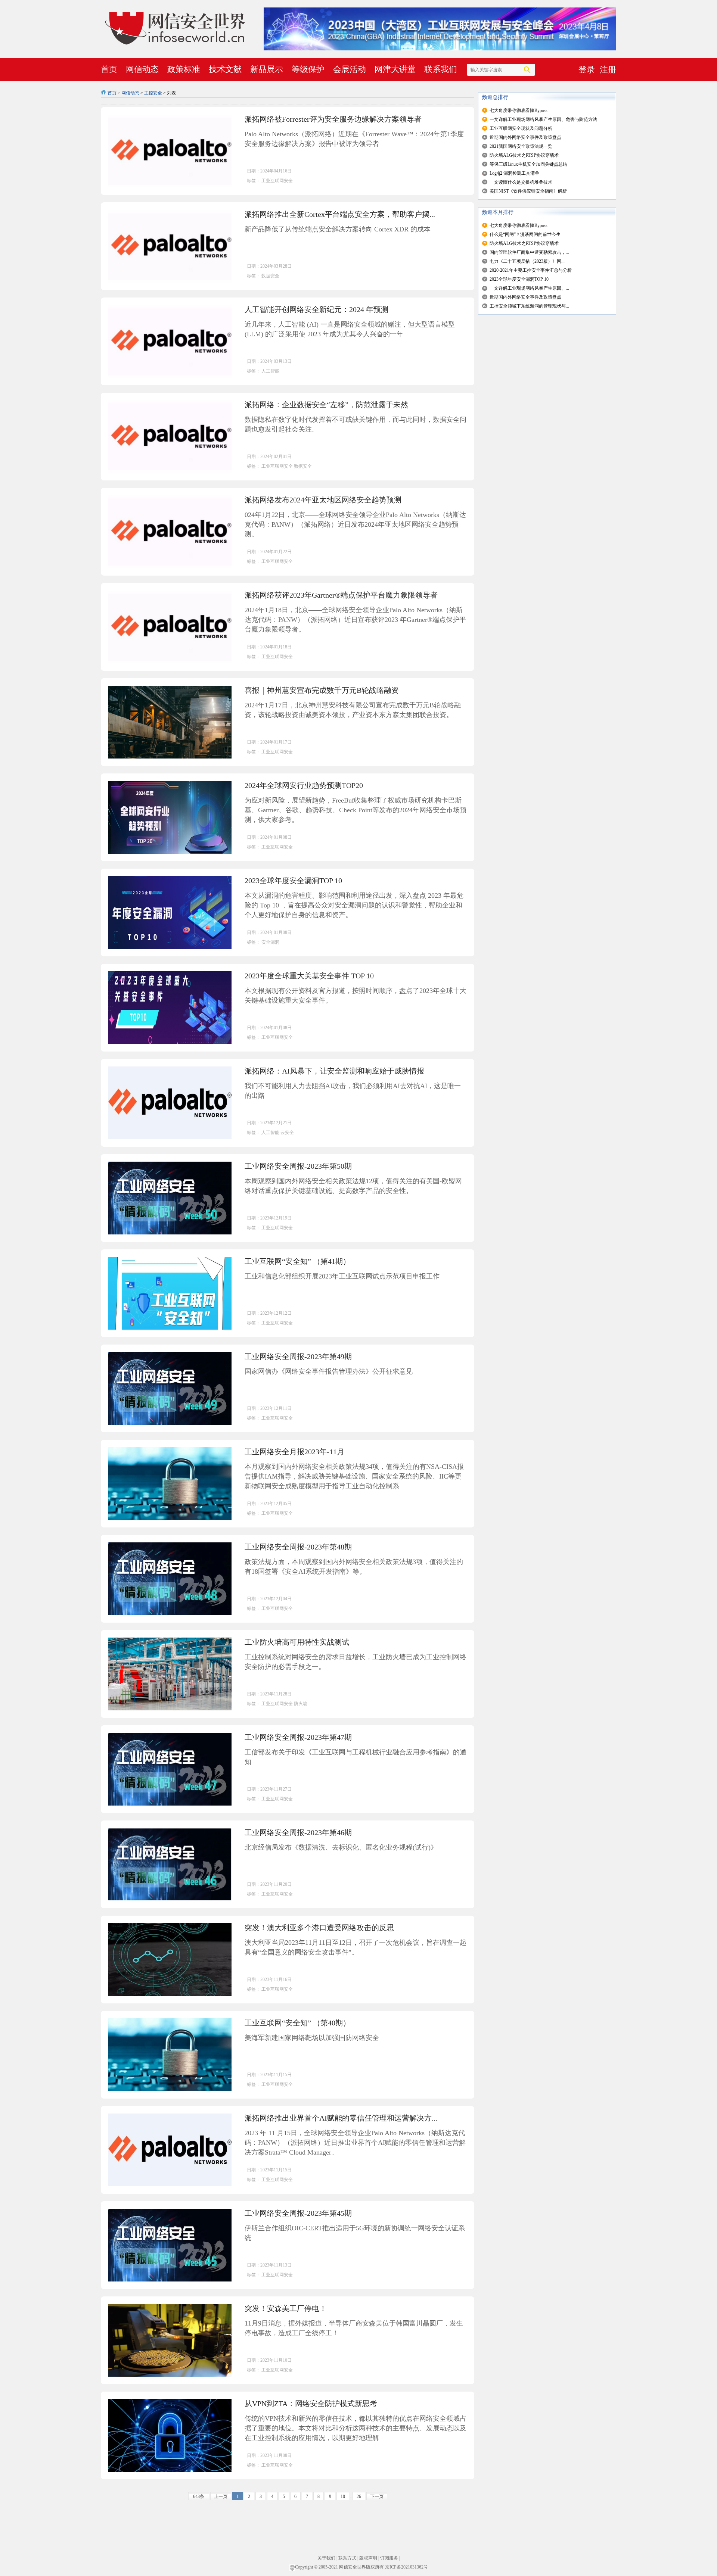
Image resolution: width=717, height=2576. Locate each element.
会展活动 (350, 69)
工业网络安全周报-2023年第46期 (298, 1832)
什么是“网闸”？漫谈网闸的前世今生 (525, 234)
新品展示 (267, 69)
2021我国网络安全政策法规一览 (521, 146)
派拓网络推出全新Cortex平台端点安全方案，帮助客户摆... (340, 214)
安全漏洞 (270, 942)
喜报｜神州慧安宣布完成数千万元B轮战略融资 (322, 690)
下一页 (377, 2496)
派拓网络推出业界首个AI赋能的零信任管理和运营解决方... (341, 2118)
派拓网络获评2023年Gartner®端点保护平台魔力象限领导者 (341, 595)
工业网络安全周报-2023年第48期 (298, 1547)
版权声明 (368, 2558)
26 (359, 2496)
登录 (587, 70)
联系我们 (441, 69)
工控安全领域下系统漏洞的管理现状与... (529, 306)
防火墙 (301, 1704)
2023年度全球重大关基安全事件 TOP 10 (309, 976)
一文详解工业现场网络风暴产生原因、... (529, 288)
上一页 (221, 2496)
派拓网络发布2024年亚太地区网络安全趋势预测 (323, 500)
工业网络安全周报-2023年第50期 (298, 1166)
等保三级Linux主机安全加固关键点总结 (528, 164)
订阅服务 (389, 2558)
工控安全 (153, 93)
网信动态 (142, 69)
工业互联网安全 (277, 181)
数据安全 (270, 276)
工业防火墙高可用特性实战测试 (297, 1642)
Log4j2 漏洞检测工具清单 (514, 173)
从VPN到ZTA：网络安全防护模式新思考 (311, 2404)
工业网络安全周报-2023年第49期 (298, 1356)
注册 (608, 70)
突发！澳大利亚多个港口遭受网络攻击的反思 (319, 1928)
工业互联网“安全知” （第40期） (297, 2023)
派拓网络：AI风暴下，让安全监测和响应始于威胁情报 (334, 1071)
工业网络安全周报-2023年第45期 (298, 2213)
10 (343, 2496)
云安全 (287, 1133)
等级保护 (308, 69)
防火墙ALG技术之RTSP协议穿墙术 (524, 155)
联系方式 (347, 2558)
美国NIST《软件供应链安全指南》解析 (528, 191)
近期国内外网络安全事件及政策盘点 (525, 137)
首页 (109, 69)
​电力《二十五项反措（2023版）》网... (527, 261)
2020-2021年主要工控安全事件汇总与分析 (531, 270)
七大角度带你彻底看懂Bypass (519, 110)
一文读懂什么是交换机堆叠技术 (521, 182)
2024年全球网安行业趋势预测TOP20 (304, 785)
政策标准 (184, 69)
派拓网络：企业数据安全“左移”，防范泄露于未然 (326, 405)
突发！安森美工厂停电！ (286, 2308)
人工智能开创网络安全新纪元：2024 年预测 (316, 309)
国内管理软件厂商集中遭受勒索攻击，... (529, 252)
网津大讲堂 (395, 69)
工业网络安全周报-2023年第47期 (298, 1737)
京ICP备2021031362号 (406, 2567)
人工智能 (270, 371)
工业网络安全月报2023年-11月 (294, 1452)
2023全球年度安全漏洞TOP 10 (293, 881)
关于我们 (326, 2558)
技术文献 (225, 69)
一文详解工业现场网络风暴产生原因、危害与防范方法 (543, 119)
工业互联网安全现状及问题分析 (521, 128)
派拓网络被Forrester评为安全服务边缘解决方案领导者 (333, 119)
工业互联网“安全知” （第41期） (297, 1261)
